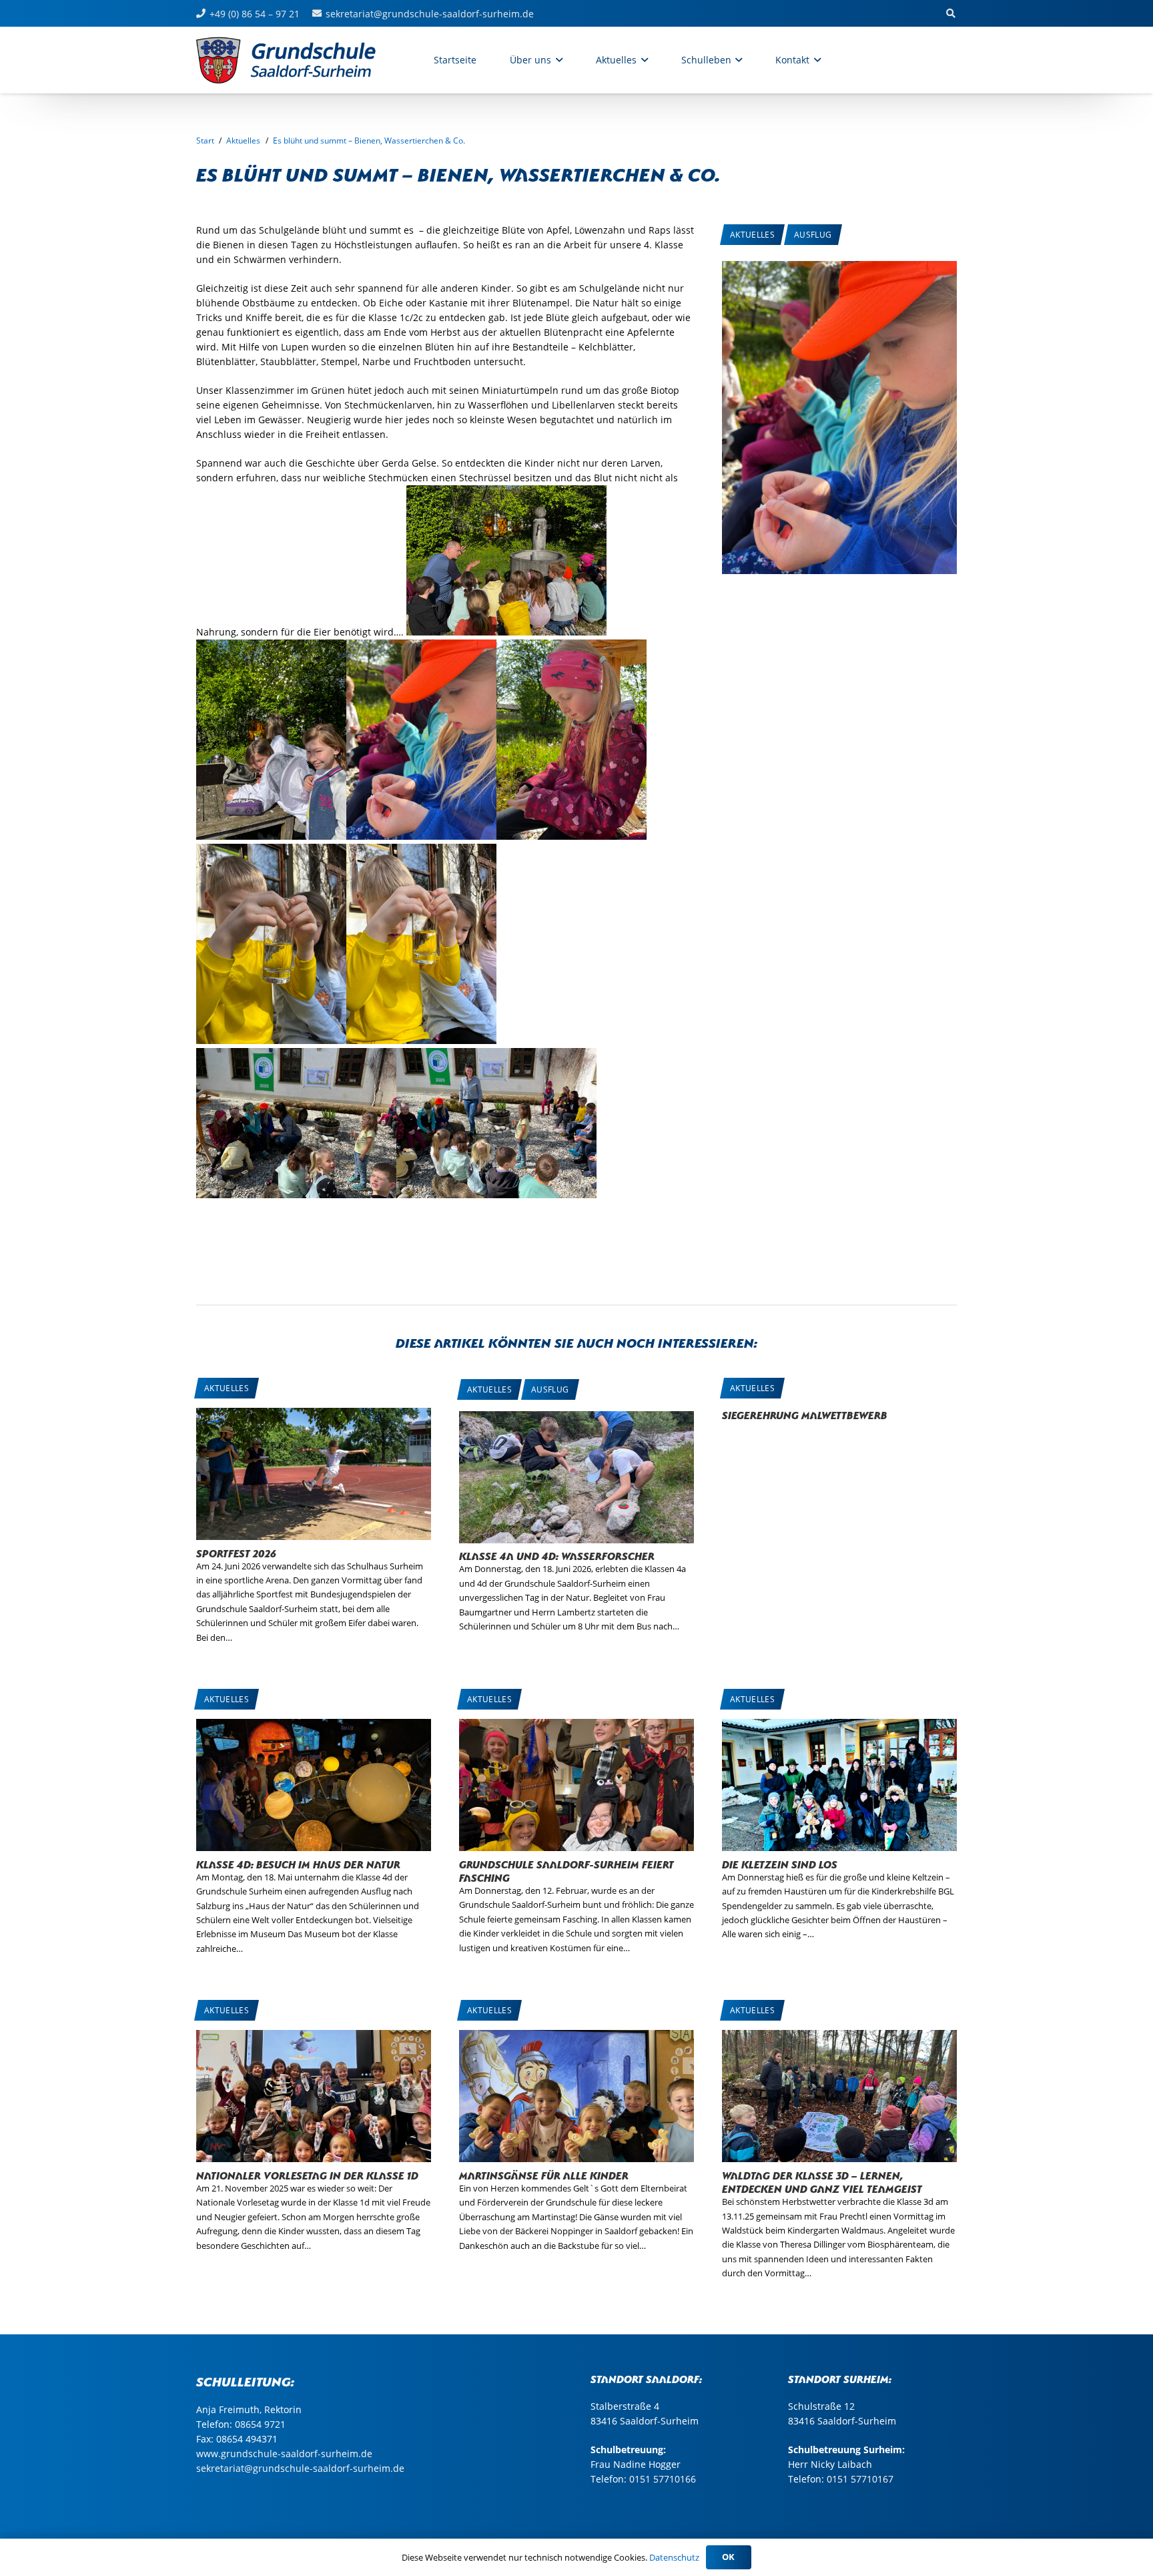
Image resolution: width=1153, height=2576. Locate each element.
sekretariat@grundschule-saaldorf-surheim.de (300, 2468)
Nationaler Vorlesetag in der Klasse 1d (307, 2174)
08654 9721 (260, 2424)
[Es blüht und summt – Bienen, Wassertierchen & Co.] (839, 268)
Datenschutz (674, 2557)
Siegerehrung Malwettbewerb (805, 1414)
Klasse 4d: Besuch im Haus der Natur (298, 1863)
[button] (557, 60)
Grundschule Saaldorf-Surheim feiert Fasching (566, 1870)
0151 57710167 (860, 2479)
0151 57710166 (663, 2479)
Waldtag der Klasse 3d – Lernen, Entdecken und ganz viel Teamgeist (822, 2181)
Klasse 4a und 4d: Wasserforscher (557, 1555)
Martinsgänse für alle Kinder (544, 2174)
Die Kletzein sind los (780, 1863)
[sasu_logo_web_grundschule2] (300, 60)
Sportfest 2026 (236, 1552)
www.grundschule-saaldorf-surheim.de (284, 2454)
